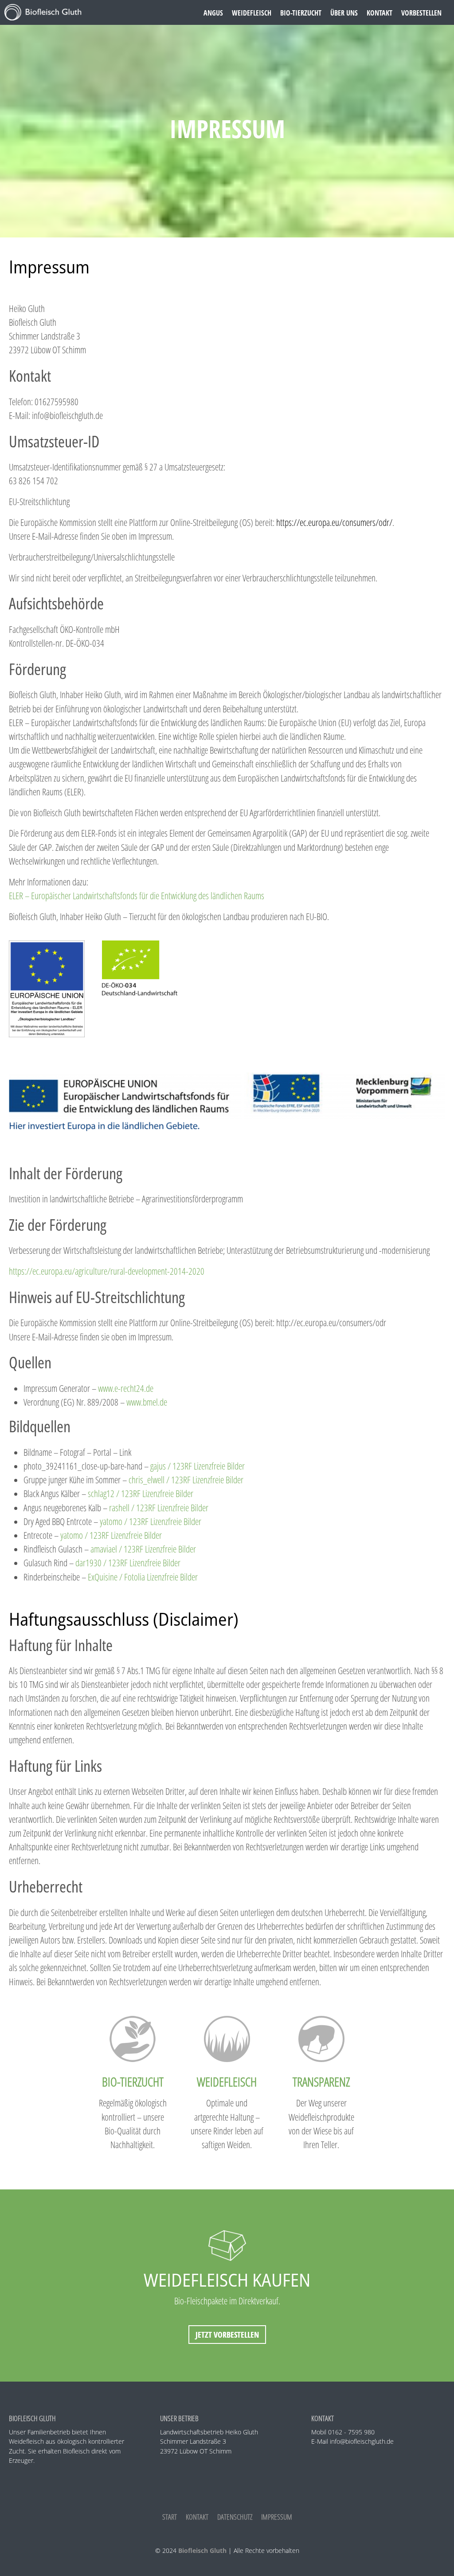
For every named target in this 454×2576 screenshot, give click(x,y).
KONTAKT (380, 13)
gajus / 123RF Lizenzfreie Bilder (198, 1466)
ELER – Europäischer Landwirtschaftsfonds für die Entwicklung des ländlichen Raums (137, 896)
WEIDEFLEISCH (252, 13)
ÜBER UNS (344, 13)
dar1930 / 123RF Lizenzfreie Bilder (128, 1563)
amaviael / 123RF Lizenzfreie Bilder (143, 1549)
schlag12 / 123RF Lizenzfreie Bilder (141, 1493)
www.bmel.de (147, 1402)
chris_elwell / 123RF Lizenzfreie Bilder (186, 1480)
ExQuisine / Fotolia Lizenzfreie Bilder (143, 1577)
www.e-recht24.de (126, 1388)
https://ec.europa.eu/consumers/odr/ (334, 522)
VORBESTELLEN (421, 13)
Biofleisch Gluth (202, 2550)
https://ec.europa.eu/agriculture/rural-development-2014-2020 (107, 1271)
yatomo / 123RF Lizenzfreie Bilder (151, 1521)
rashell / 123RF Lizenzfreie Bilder (159, 1508)
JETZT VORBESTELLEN (227, 2335)
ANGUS (213, 13)
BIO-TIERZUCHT (301, 13)
